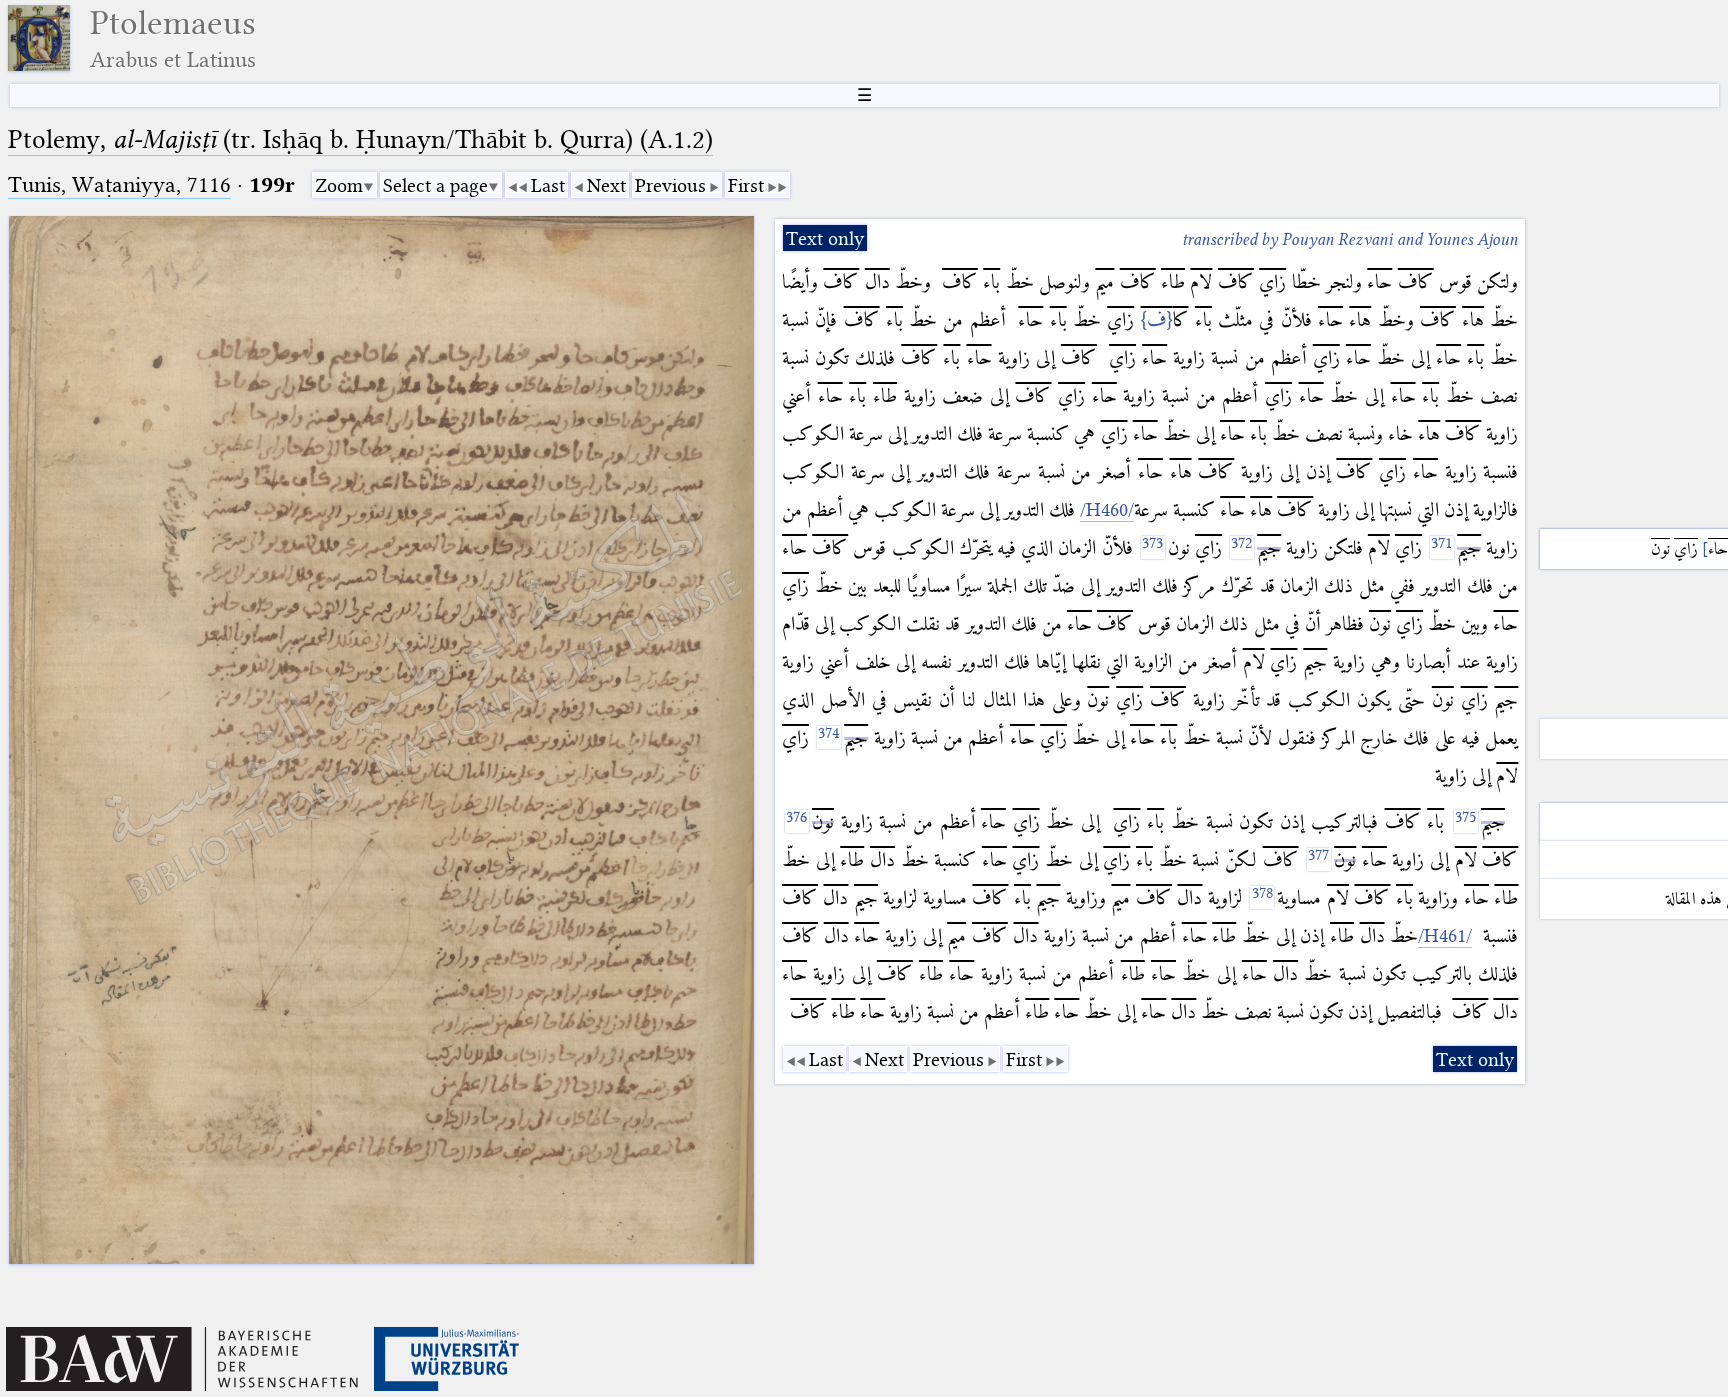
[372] (1242, 547)
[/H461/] (1445, 936)
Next (606, 185)
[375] (1466, 821)
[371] (1442, 547)
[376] (797, 821)
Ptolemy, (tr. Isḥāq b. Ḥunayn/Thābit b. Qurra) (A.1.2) (360, 139)
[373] (1153, 547)
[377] (1319, 859)
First (746, 185)
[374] (829, 737)
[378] (1262, 897)
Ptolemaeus (173, 38)
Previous (670, 185)
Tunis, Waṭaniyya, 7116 (119, 184)
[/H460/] (1107, 510)
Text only (825, 238)
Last (548, 185)
